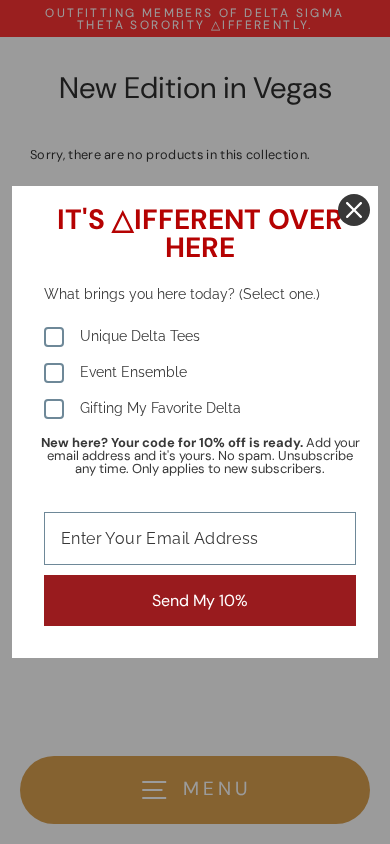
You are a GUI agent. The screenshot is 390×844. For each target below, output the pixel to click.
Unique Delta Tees (140, 336)
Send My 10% (200, 600)
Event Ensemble (133, 372)
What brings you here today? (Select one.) (182, 294)
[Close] (354, 210)
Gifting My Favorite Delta (160, 408)
